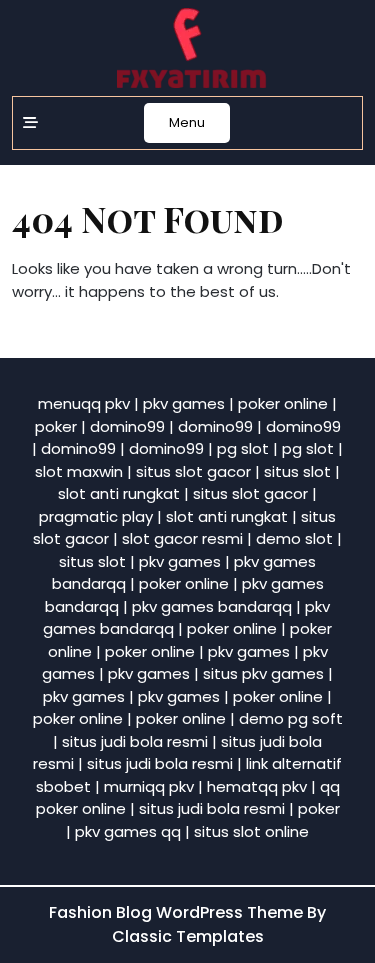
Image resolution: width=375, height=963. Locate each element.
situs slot (297, 471)
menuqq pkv (84, 403)
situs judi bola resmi (135, 741)
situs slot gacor (193, 471)
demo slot (294, 538)
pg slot (243, 448)
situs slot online (251, 831)
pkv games (184, 403)
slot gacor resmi (182, 538)
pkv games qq (128, 831)
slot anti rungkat (119, 493)
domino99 (127, 426)
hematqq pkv (257, 786)
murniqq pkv (149, 786)
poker (56, 426)
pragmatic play (96, 516)
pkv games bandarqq (212, 606)
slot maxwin (79, 471)
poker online (283, 403)
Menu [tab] (187, 122)
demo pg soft (291, 718)
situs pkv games (263, 673)
